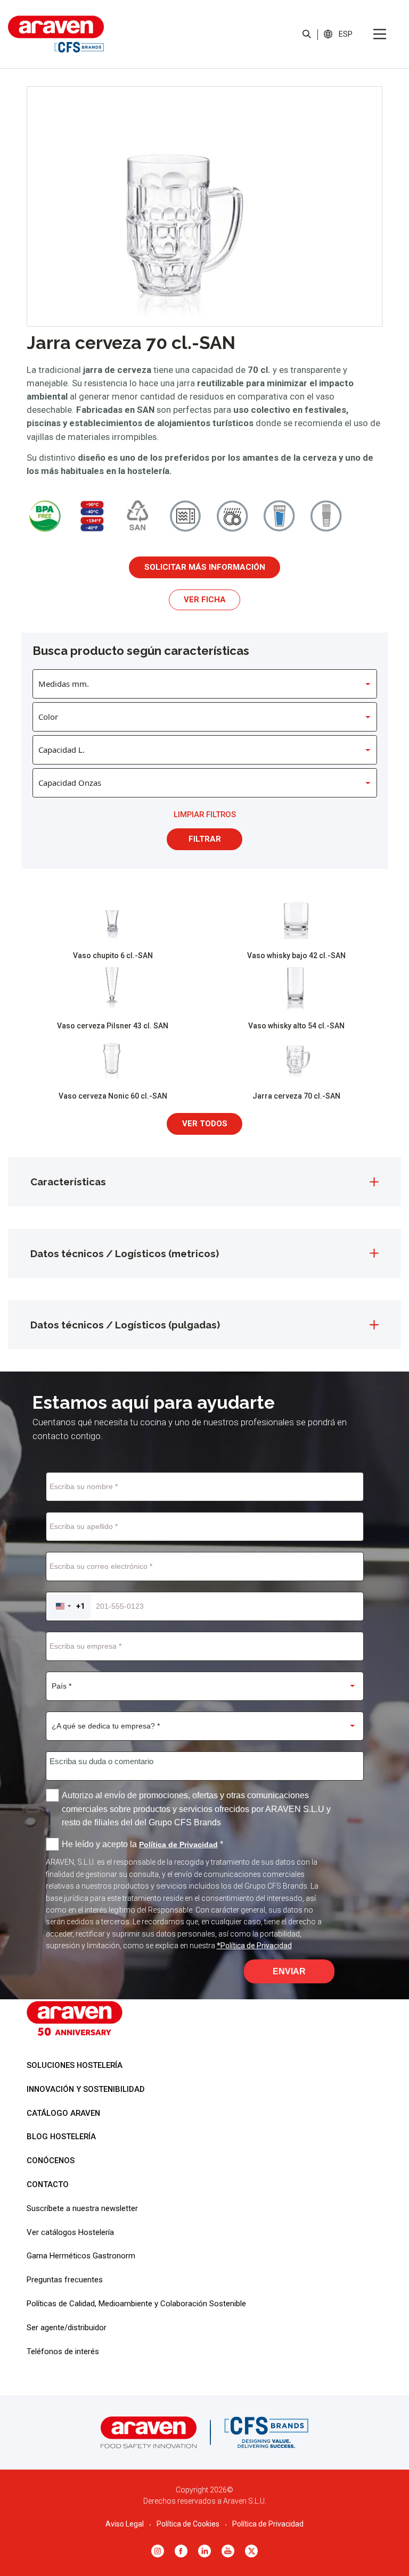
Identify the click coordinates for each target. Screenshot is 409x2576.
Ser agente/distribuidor (67, 2328)
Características (68, 1182)
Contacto (48, 2184)
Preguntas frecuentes (65, 2280)
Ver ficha (205, 600)
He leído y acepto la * (142, 1844)
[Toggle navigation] (380, 34)
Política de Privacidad (268, 2524)
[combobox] (69, 1606)
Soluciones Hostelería (75, 2065)
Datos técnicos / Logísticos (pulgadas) (125, 1325)
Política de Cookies (188, 2524)
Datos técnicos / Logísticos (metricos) (125, 1253)
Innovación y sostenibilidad (86, 2089)
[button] (346, 34)
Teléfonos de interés (63, 2351)
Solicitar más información (205, 567)
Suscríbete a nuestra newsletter (82, 2208)
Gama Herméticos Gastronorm (81, 2256)
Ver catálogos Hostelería (70, 2232)
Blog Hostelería (61, 2137)
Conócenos (51, 2160)
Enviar (289, 1971)
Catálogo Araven (63, 2113)
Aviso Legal (125, 2524)
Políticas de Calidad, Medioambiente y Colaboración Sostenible (136, 2304)
